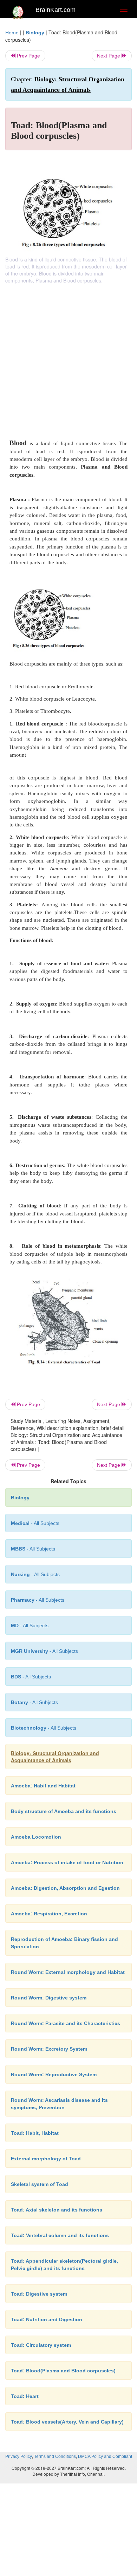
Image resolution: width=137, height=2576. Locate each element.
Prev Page (28, 56)
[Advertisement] (68, 356)
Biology (35, 33)
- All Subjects (30, 1626)
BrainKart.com (56, 10)
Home (12, 33)
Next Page (109, 56)
